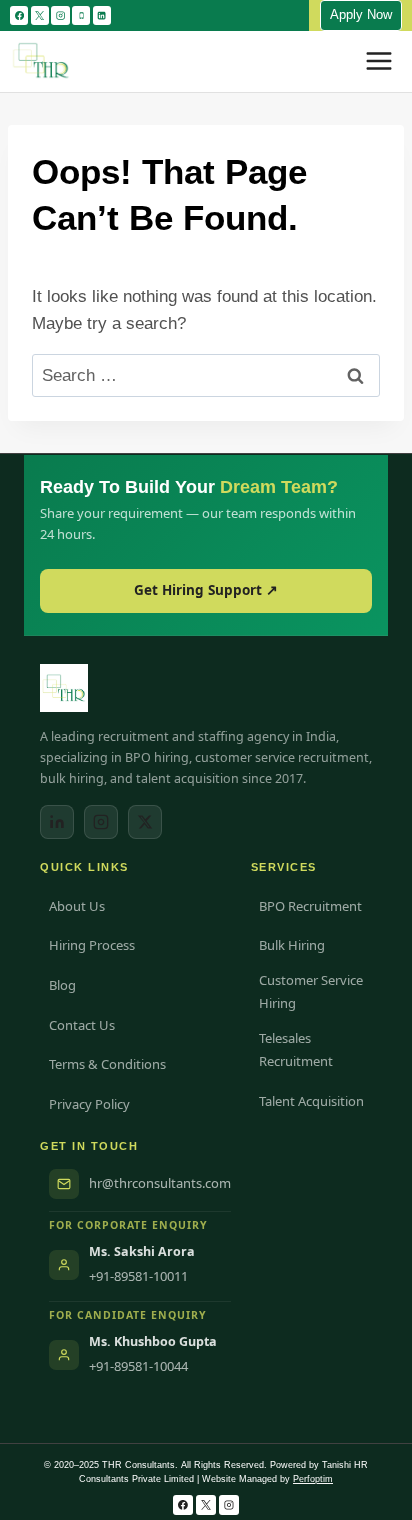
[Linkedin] (102, 15)
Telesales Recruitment (296, 1049)
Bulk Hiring (292, 945)
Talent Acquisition (311, 1101)
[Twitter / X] (145, 822)
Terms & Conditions (107, 1064)
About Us (77, 906)
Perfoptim (313, 1479)
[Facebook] (19, 15)
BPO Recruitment (310, 906)
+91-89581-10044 (138, 1366)
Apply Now (361, 14)
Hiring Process (92, 945)
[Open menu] (378, 61)
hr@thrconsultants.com (160, 1183)
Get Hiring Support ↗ (206, 590)
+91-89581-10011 (138, 1276)
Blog (62, 985)
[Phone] (81, 15)
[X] (40, 15)
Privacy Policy (89, 1104)
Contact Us (82, 1025)
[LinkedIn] (57, 822)
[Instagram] (60, 15)
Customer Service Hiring (311, 991)
